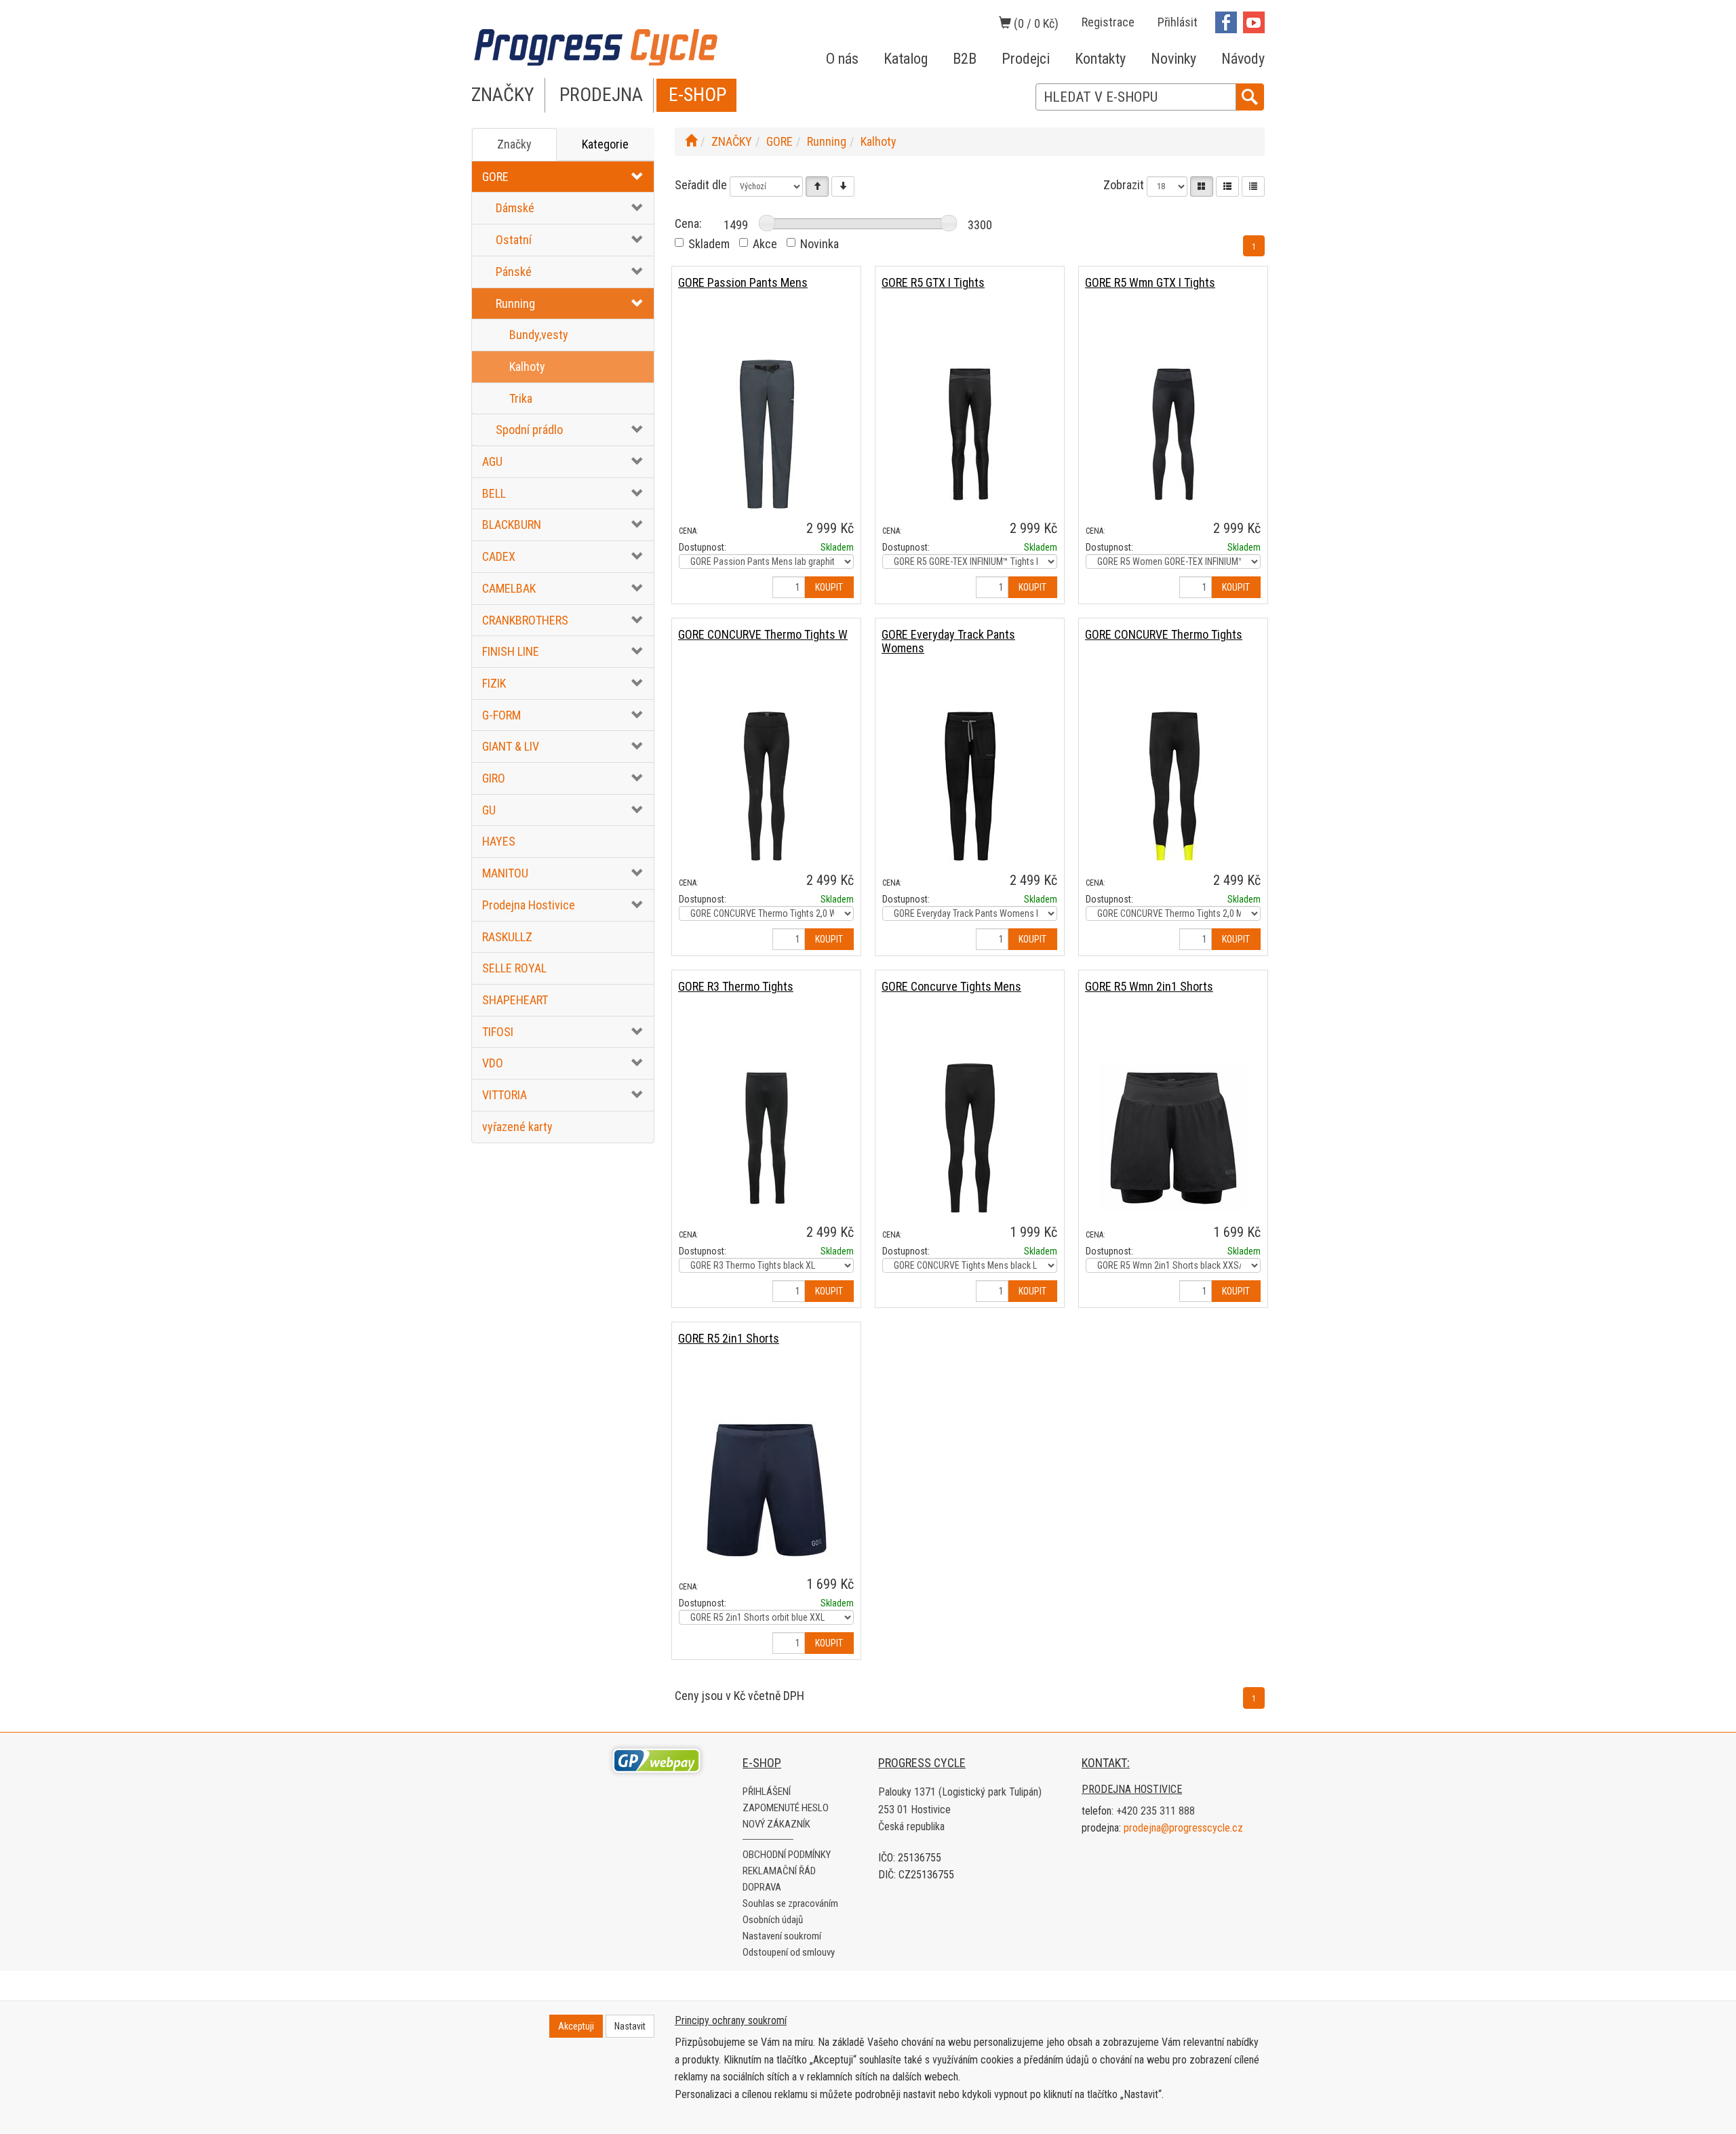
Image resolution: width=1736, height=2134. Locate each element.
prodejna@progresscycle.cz (1183, 1828)
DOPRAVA (762, 1887)
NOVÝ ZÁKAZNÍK (776, 1824)
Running (515, 303)
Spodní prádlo (529, 430)
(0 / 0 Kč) (1035, 23)
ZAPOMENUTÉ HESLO (786, 1808)
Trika (521, 398)
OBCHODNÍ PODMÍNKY (787, 1855)
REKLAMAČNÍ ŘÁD (779, 1871)
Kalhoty (527, 367)
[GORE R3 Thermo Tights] (766, 1138)
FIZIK (494, 683)
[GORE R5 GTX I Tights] (970, 434)
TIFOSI (498, 1032)
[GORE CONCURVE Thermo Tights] (1173, 786)
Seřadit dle (701, 185)
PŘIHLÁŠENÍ (767, 1792)
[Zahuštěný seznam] (1253, 186)
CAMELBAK (509, 588)
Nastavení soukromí (782, 1936)
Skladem (709, 244)
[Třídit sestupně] (843, 186)
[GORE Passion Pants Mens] (766, 434)
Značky (514, 144)
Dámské (515, 208)
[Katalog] (1202, 186)
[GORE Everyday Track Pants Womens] (970, 786)
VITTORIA (505, 1095)
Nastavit (630, 2026)
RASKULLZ (507, 937)
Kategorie (605, 144)
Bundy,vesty (539, 335)
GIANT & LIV (511, 746)
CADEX (499, 556)
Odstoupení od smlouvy (789, 1952)
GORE (495, 177)
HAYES (499, 841)
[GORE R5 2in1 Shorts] (766, 1489)
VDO (493, 1063)
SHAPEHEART (515, 1000)
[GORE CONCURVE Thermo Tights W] (766, 786)
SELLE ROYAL (514, 968)
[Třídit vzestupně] (817, 186)
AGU (492, 461)
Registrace (1108, 22)
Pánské (514, 272)
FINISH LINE (511, 651)
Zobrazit (1124, 185)
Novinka (820, 244)
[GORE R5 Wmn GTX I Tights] (1173, 434)
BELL (494, 493)
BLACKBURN (512, 525)
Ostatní (514, 240)
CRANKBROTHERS (525, 620)
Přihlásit (1178, 22)
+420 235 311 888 (1156, 1811)
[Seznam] (1227, 186)
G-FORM (501, 715)
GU (489, 810)
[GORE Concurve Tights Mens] (970, 1138)
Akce (765, 244)
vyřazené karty (517, 1127)
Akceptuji (576, 2026)
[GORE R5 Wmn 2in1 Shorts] (1173, 1138)
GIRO (494, 778)
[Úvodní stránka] (691, 141)
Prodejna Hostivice (529, 905)
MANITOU (505, 873)
